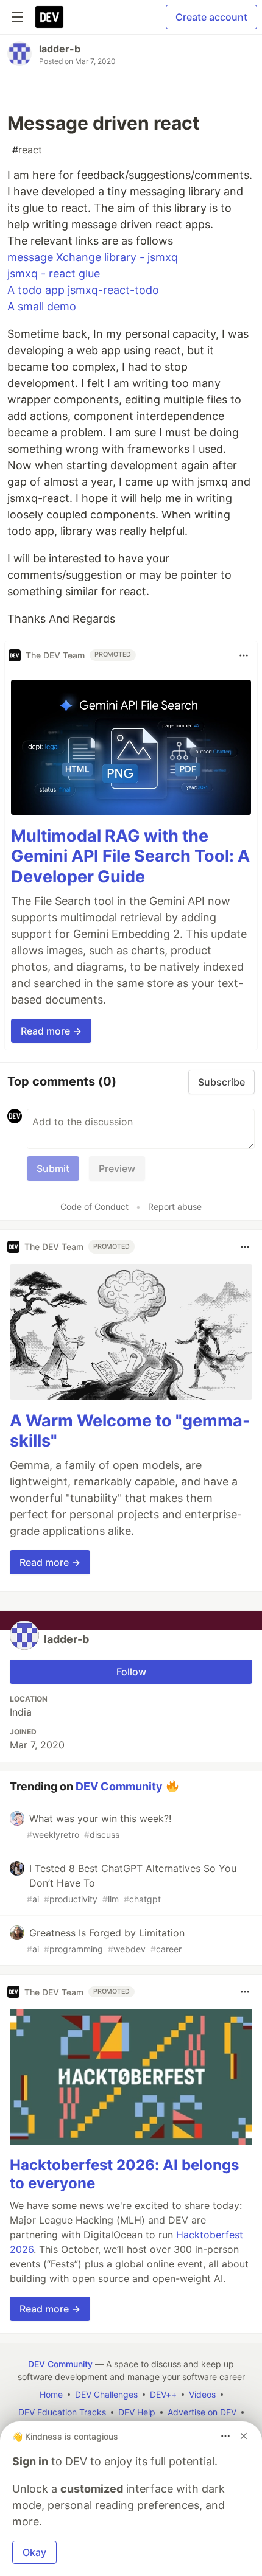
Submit (53, 1168)
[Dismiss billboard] (244, 2436)
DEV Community (119, 1786)
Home (51, 2394)
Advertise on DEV (202, 2412)
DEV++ (163, 2394)
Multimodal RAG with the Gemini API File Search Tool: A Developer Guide (130, 857)
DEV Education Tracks (62, 2412)
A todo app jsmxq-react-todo (83, 290)
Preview (117, 1168)
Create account (211, 17)
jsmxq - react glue (54, 274)
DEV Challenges (106, 2394)
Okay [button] (34, 2552)
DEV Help (137, 2412)
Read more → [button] (51, 1031)
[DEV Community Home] (49, 17)
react (27, 150)
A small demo (42, 306)
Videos (202, 2394)
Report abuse (175, 1206)
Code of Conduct (94, 1206)
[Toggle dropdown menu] (244, 655)
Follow (131, 1672)
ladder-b (60, 49)
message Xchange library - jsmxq (93, 257)
